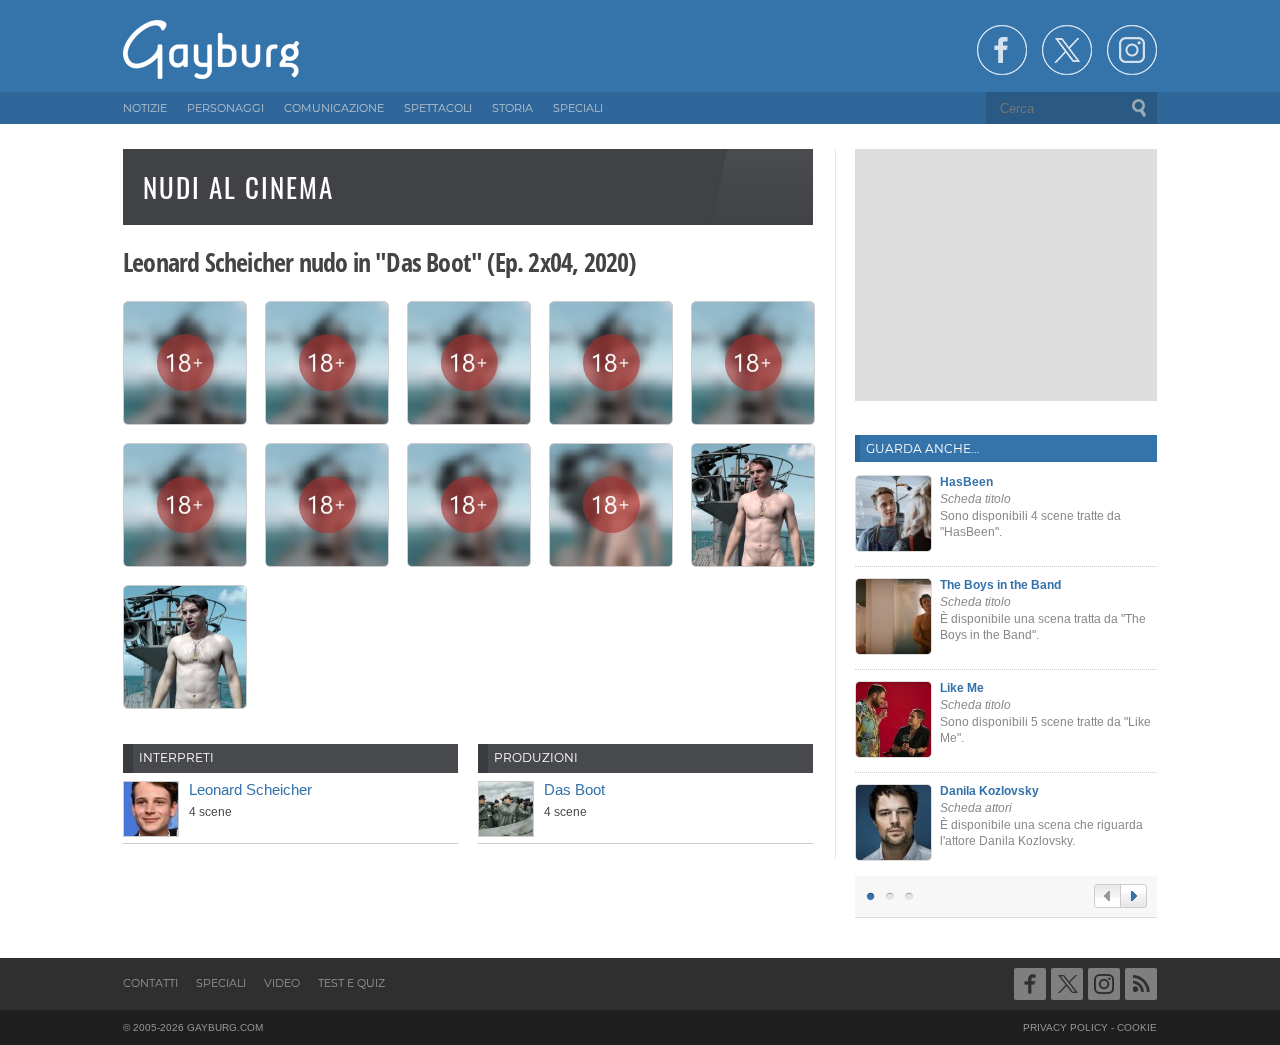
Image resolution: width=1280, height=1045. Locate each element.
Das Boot (574, 789)
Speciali (221, 983)
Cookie (1137, 1027)
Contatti (150, 983)
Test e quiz (351, 983)
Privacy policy (1065, 1027)
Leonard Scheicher (250, 789)
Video (282, 983)
